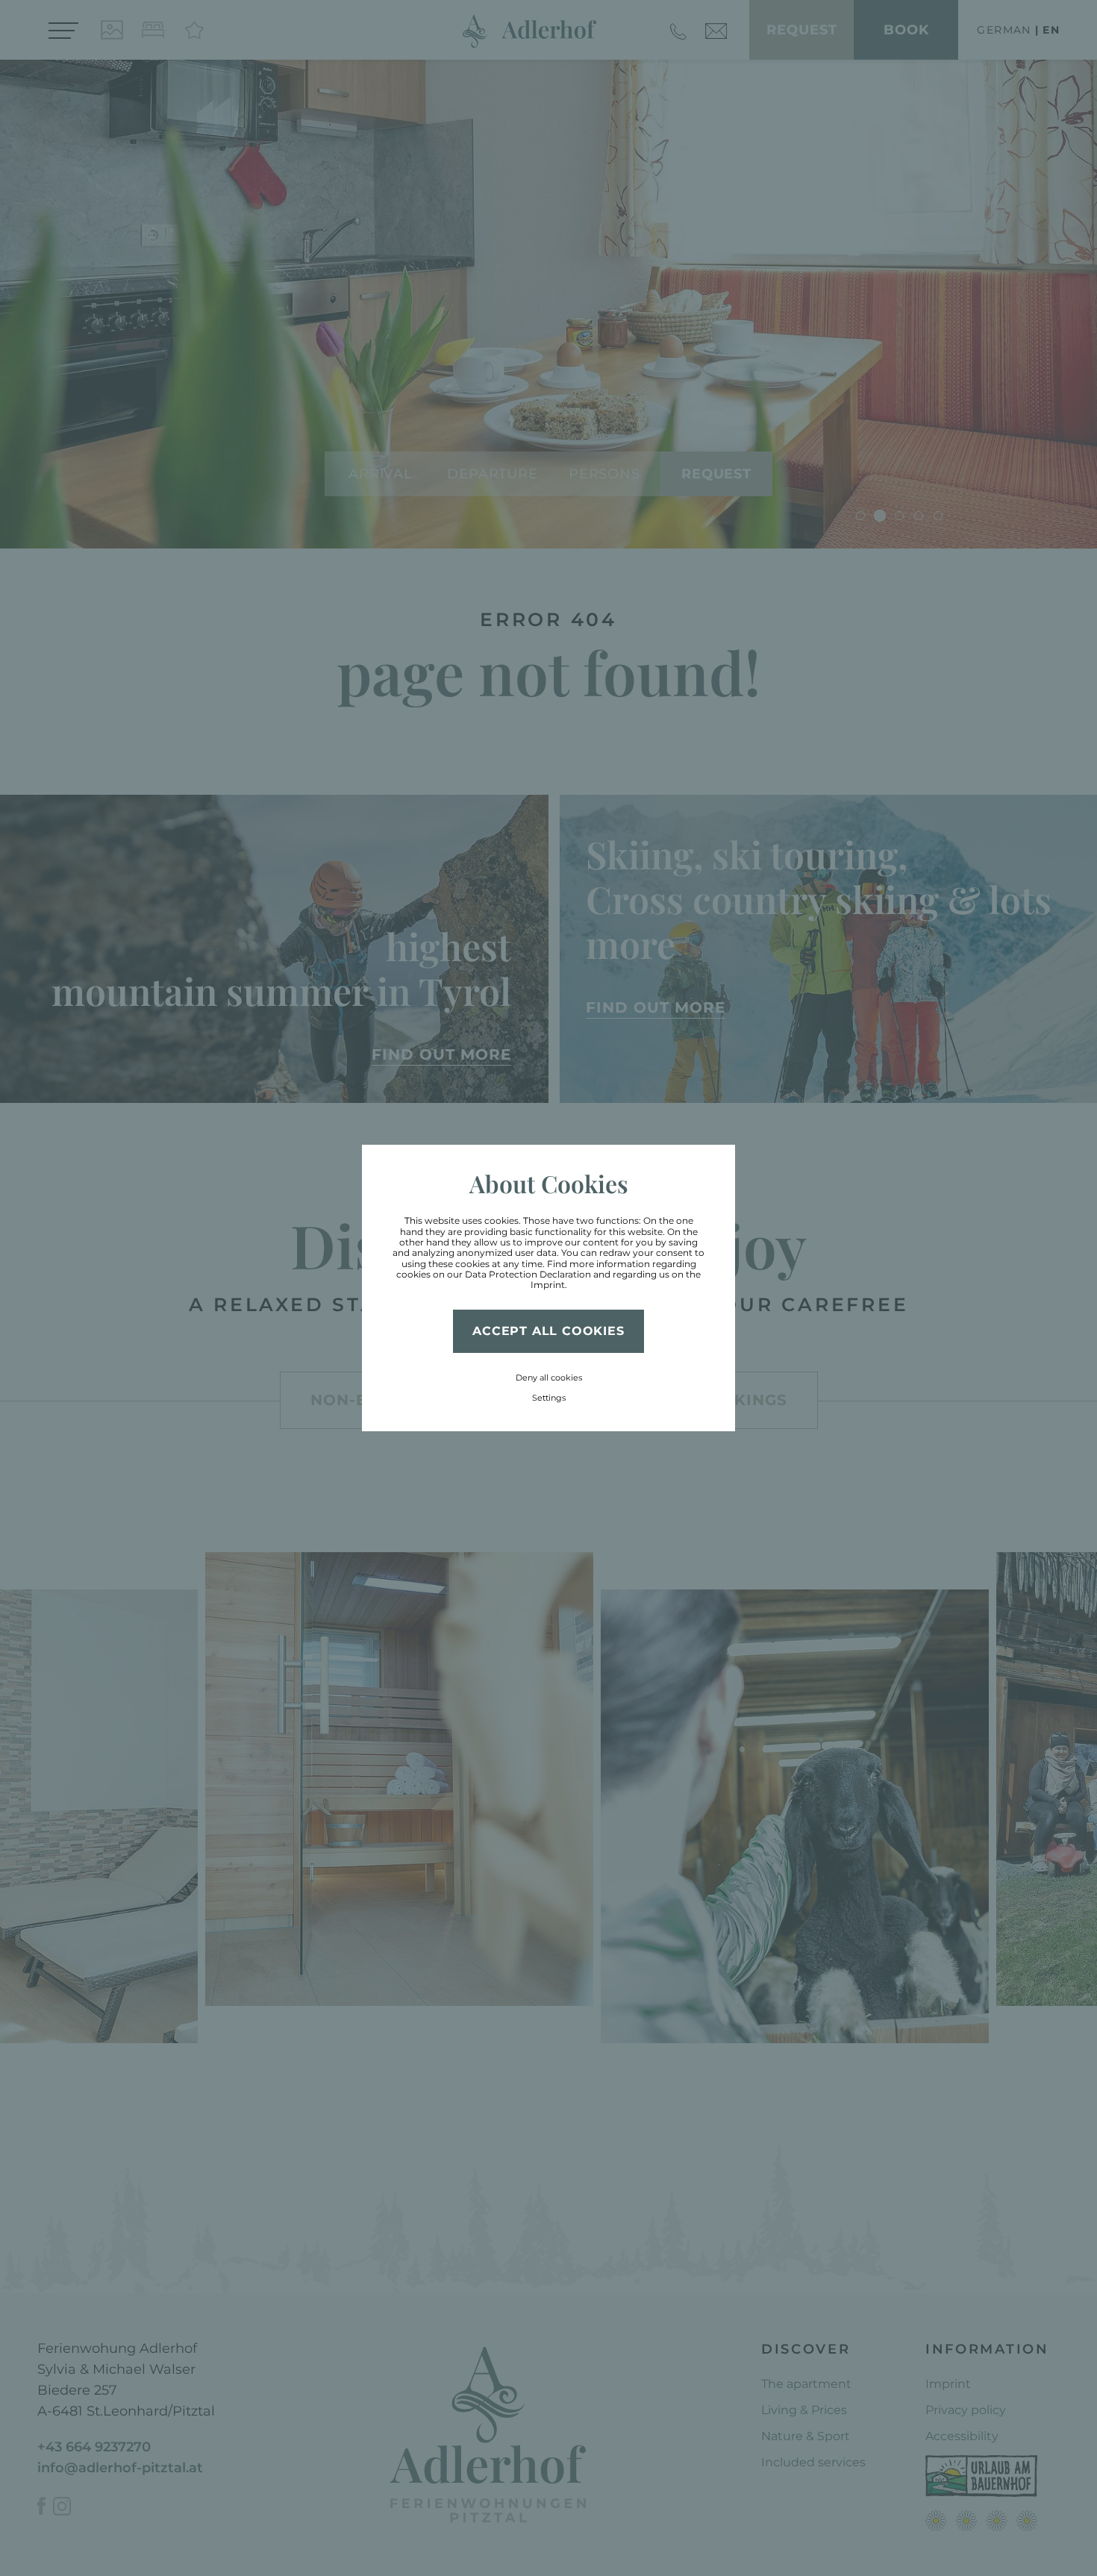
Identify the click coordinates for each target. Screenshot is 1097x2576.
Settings (549, 1398)
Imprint (548, 1285)
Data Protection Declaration (528, 1274)
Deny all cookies (549, 1378)
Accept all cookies (548, 1331)
